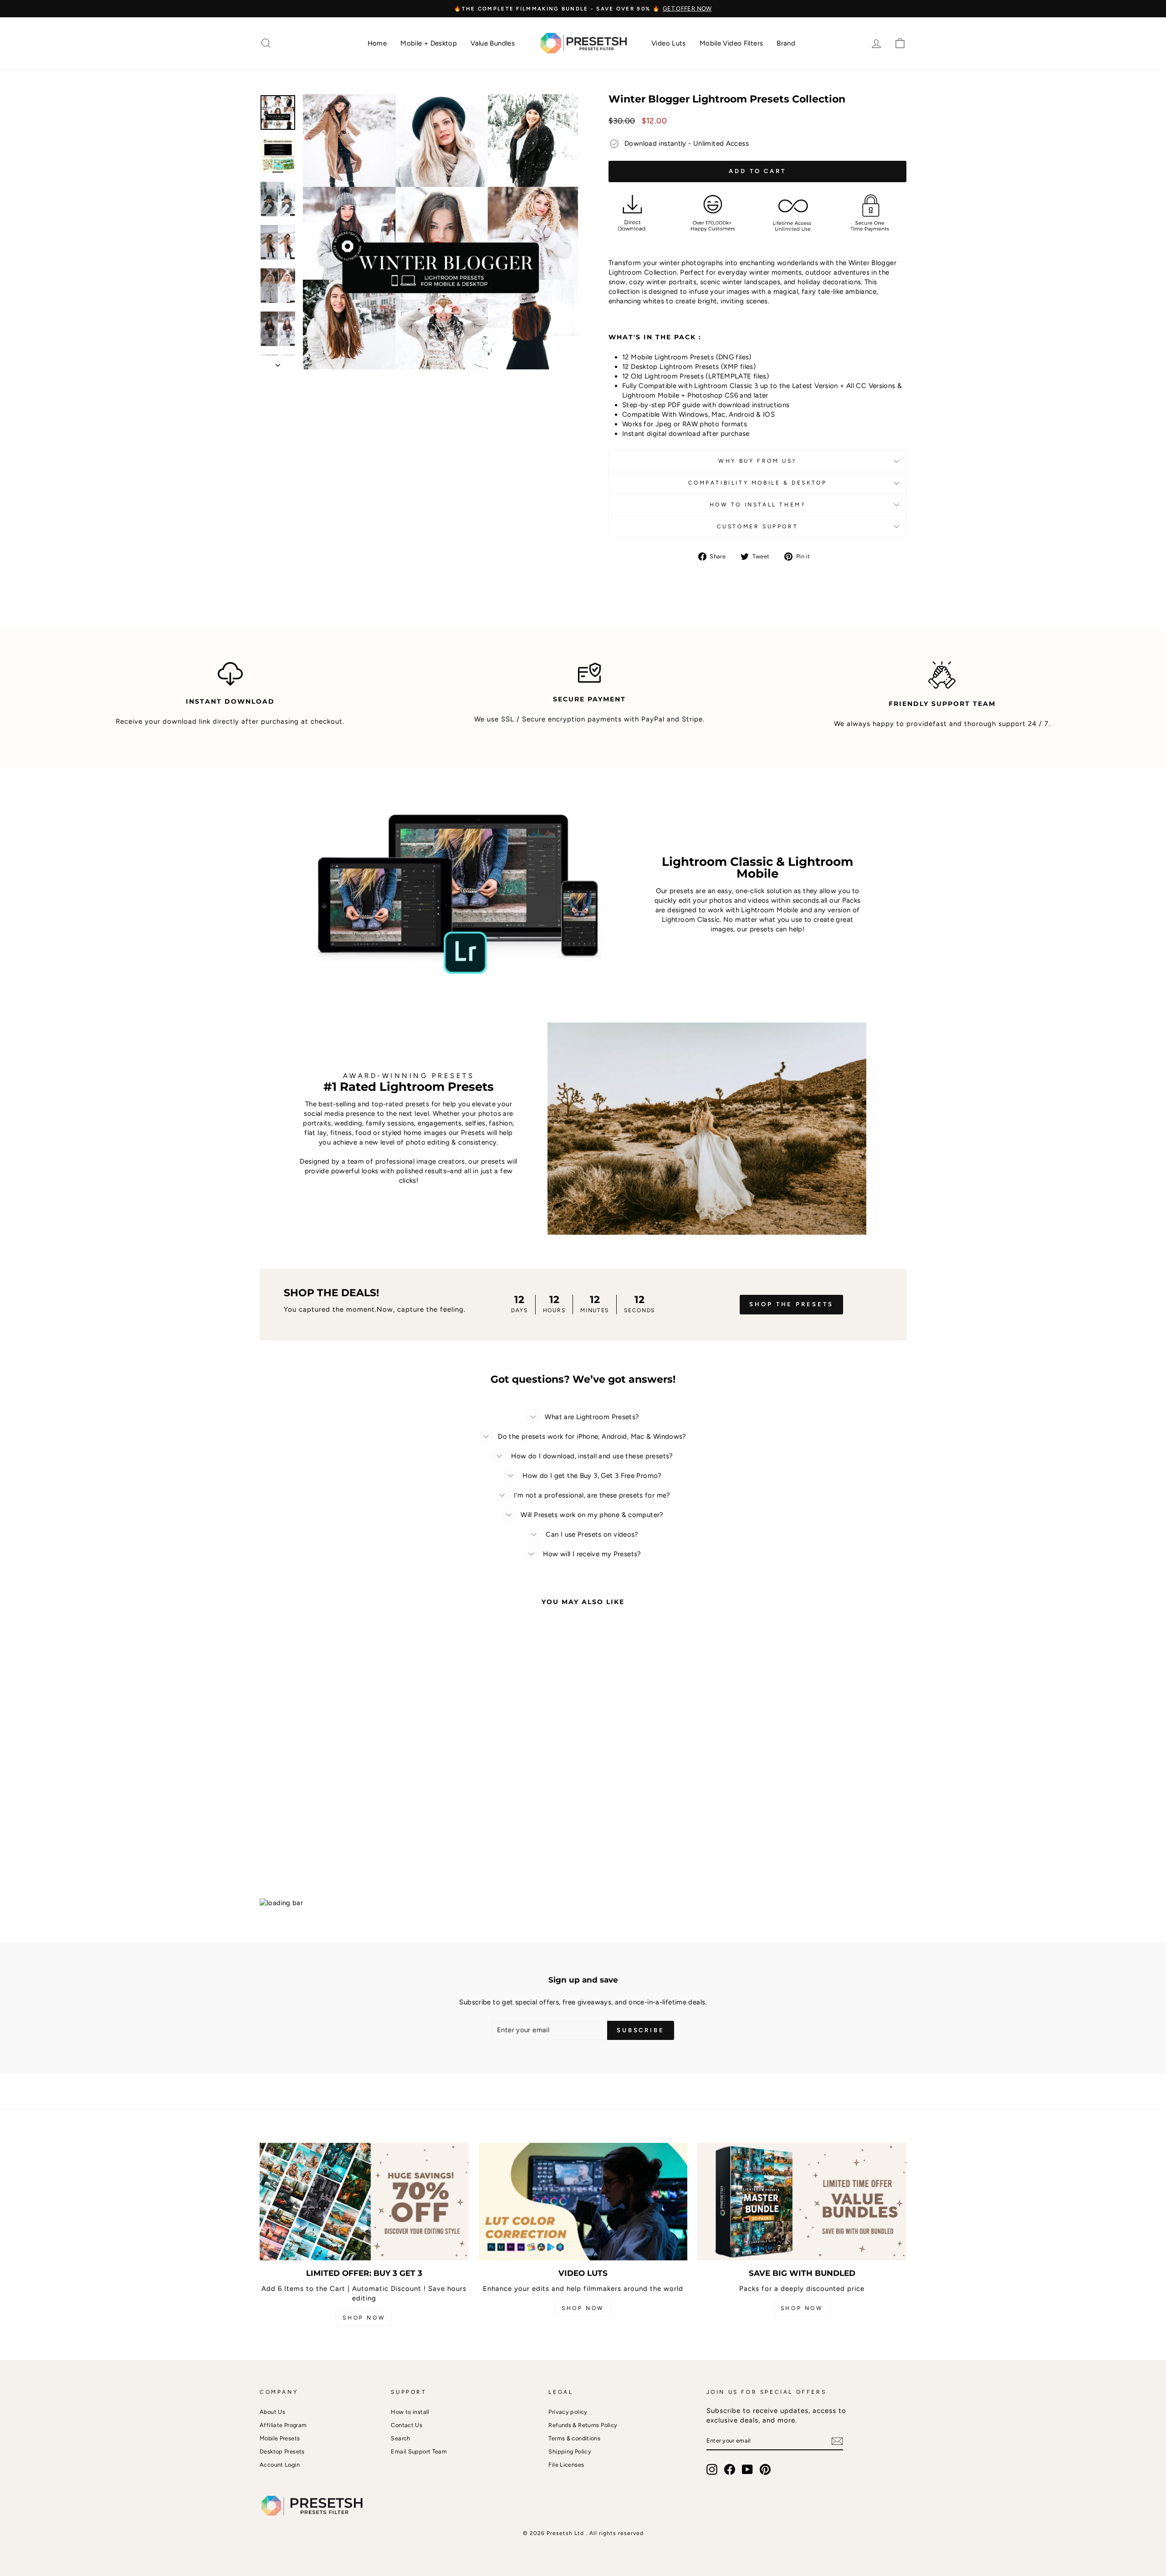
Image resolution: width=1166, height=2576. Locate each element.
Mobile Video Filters (731, 43)
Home (377, 43)
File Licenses (566, 2465)
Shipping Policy (570, 2451)
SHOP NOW (364, 2318)
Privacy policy (568, 2412)
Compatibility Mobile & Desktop (758, 483)
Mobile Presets (280, 2438)
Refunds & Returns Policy (583, 2425)
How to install (410, 2412)
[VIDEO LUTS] (583, 2202)
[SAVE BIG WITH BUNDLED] (802, 2202)
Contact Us (407, 2425)
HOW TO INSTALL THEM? (758, 505)
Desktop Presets (282, 2451)
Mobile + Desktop (429, 43)
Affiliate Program (283, 2425)
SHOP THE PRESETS (791, 1304)
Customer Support (758, 526)
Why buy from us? (757, 461)
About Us (272, 2412)
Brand (786, 43)
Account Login (280, 2465)
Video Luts (669, 43)
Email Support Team (419, 2451)
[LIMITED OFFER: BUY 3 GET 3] (364, 2202)
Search (400, 2438)
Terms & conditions (574, 2438)
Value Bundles (493, 43)
